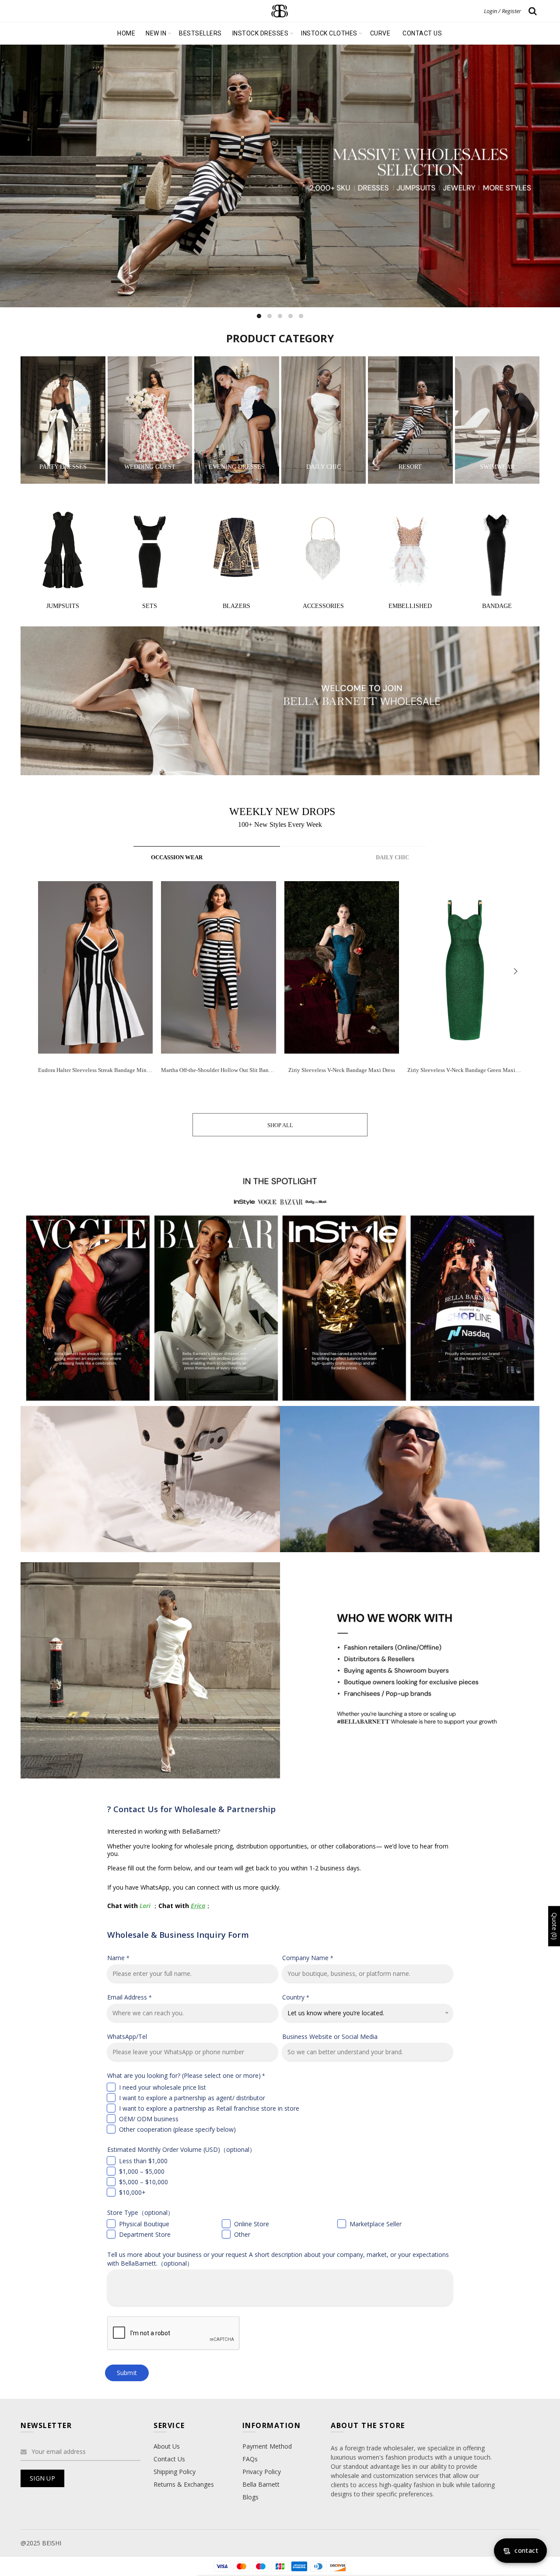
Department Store (145, 2234)
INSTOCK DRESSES (261, 33)
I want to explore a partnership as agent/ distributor (192, 2098)
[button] (515, 971)
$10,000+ (132, 2192)
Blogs (250, 2497)
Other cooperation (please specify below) (177, 2129)
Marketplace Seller (376, 2224)
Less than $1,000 (143, 2161)
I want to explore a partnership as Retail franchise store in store (209, 2108)
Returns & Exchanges (184, 2484)
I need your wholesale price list (163, 2087)
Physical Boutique (144, 2224)
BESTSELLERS (200, 33)
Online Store (252, 2224)
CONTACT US (422, 33)
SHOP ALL (280, 1125)
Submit (127, 2373)
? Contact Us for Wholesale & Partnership (191, 1809)
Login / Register (502, 11)
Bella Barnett (261, 2484)
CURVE (380, 33)
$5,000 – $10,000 (143, 2182)
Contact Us (169, 2459)
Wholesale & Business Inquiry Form (178, 1935)
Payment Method (267, 2446)
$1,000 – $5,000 (142, 2171)
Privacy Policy (262, 2472)
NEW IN (156, 33)
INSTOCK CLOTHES (329, 33)
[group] (95, 984)
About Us (167, 2446)
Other (242, 2234)
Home (126, 33)
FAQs (250, 2459)
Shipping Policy (175, 2472)
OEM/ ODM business (149, 2119)
